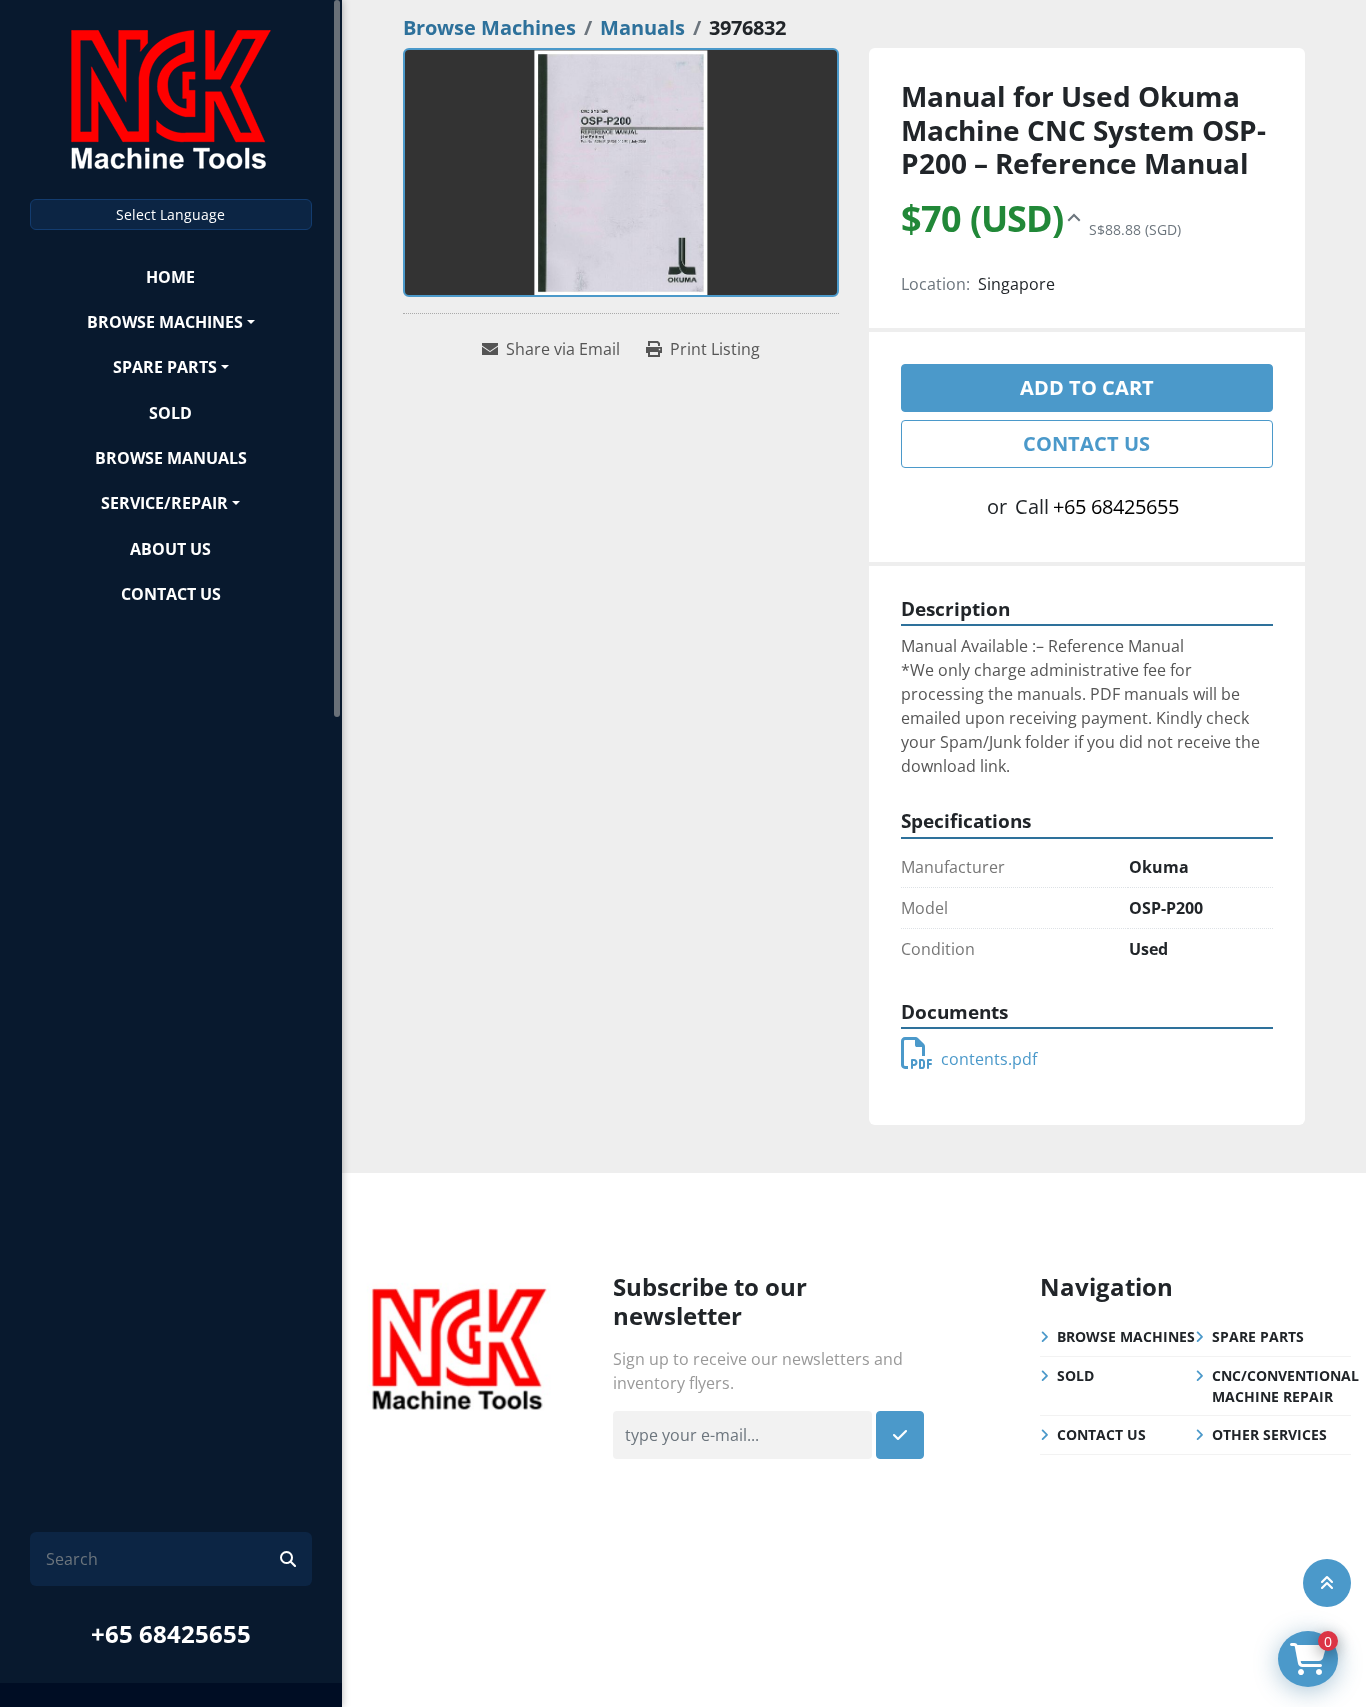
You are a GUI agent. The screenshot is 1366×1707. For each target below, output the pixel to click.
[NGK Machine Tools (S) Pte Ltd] (459, 1347)
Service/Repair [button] (164, 503)
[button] (171, 321)
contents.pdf (989, 1059)
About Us (170, 549)
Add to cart (1087, 387)
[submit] (288, 1559)
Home (170, 277)
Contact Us (171, 594)
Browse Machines (165, 322)
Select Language (170, 214)
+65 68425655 (171, 1633)
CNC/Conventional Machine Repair (1285, 1386)
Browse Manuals (171, 458)
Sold (170, 413)
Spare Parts (165, 367)
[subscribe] (900, 1435)
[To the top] (1327, 1583)
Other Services (1269, 1434)
